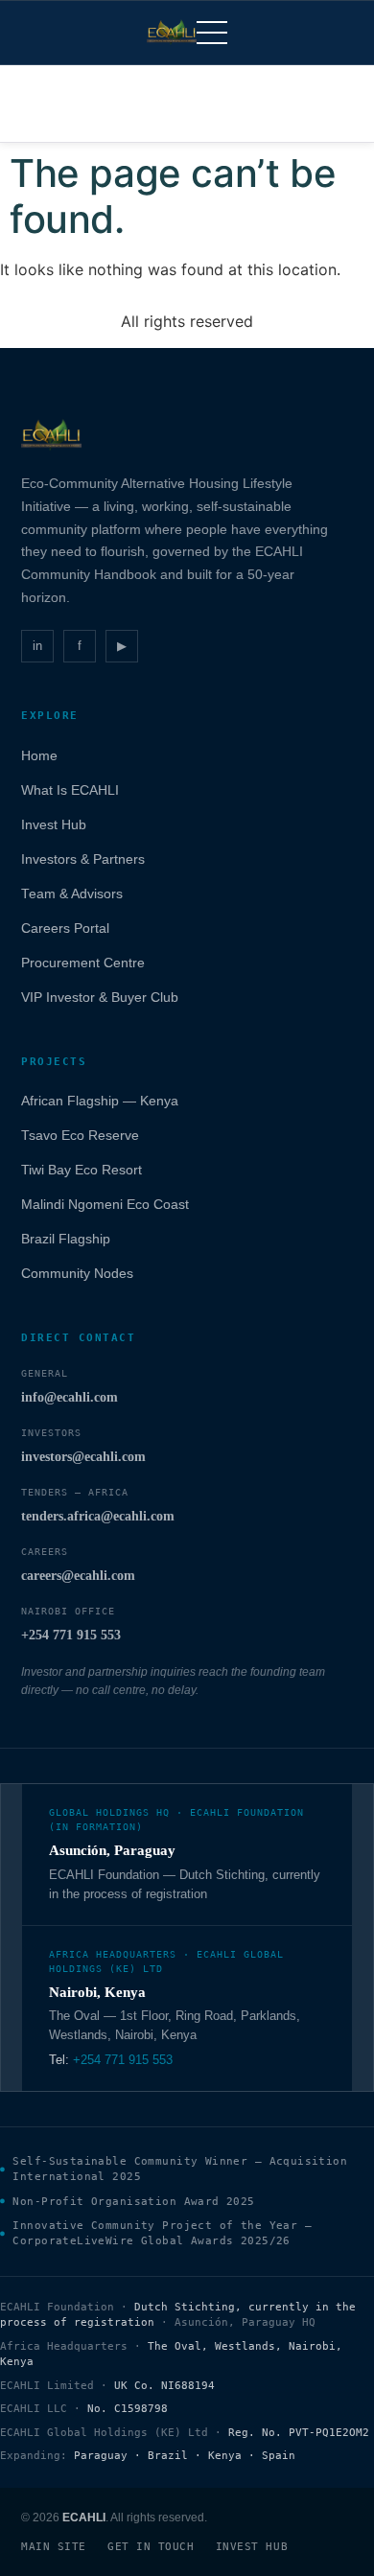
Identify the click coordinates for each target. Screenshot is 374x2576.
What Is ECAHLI (70, 790)
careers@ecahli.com (78, 1576)
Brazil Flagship (66, 1239)
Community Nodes (77, 1274)
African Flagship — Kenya (100, 1101)
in (37, 646)
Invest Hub (54, 825)
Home (39, 756)
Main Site (54, 2547)
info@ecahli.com (70, 1397)
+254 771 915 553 (71, 1635)
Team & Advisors (72, 894)
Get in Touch (151, 2547)
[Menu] (212, 33)
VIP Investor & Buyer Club (100, 998)
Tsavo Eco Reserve (80, 1136)
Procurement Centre (83, 963)
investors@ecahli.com (83, 1457)
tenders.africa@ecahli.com (98, 1516)
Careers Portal (65, 928)
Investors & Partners (83, 859)
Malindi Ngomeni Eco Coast (105, 1205)
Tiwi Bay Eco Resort (82, 1170)
